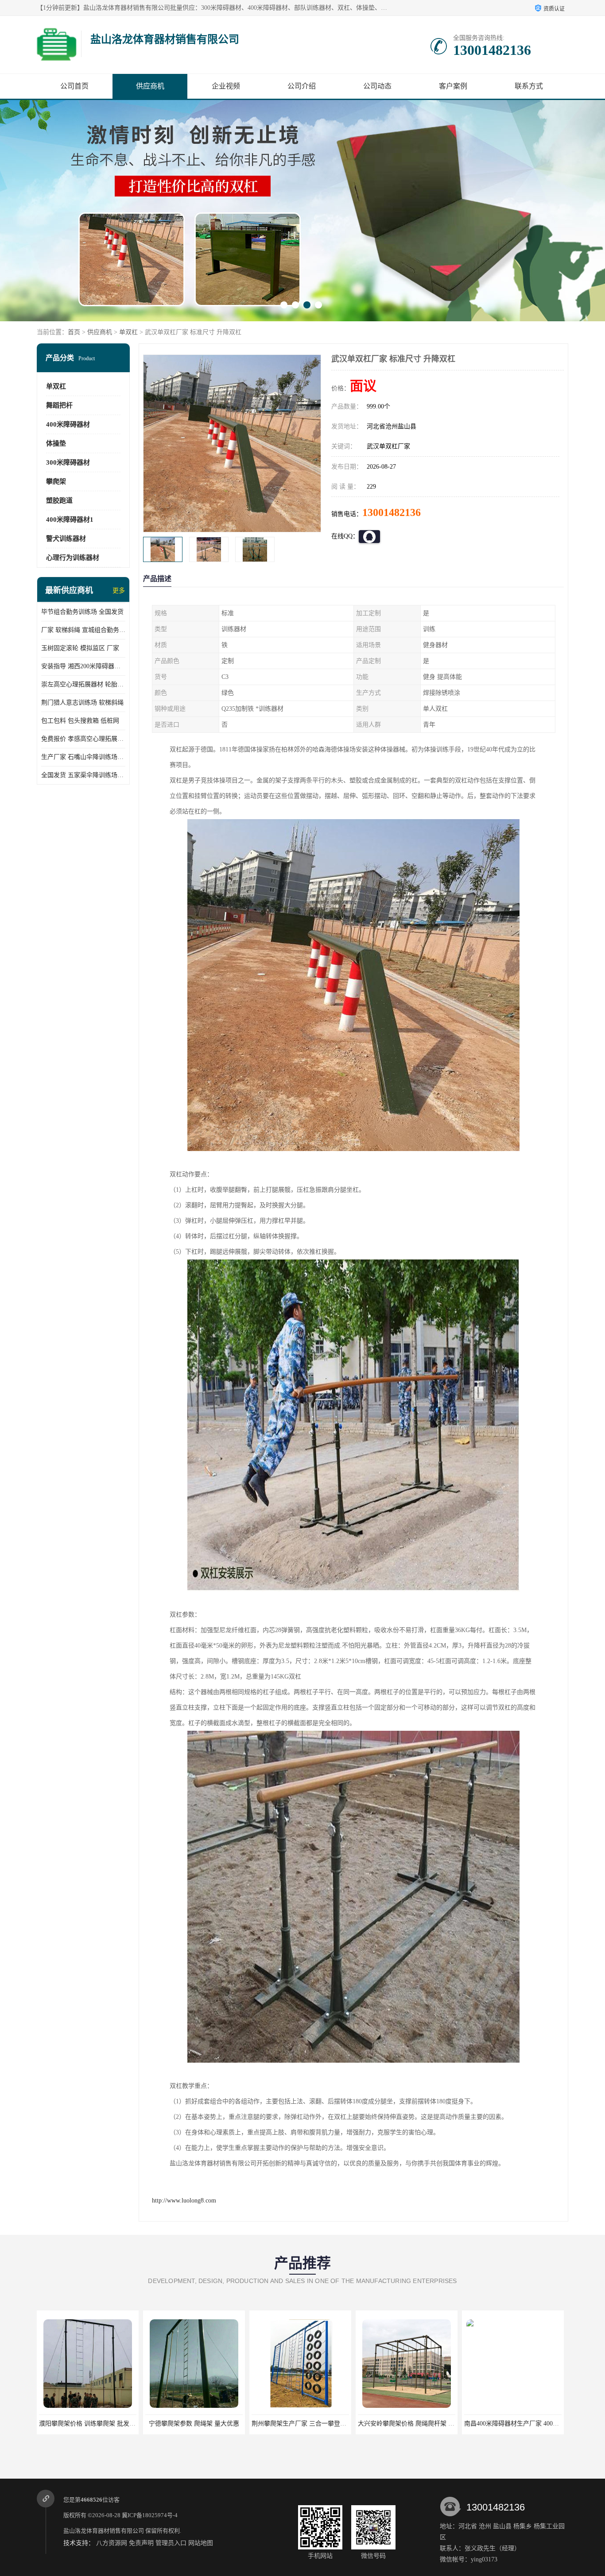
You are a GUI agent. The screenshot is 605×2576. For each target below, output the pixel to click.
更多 (119, 591)
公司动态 (377, 86)
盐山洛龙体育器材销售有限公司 (104, 2531)
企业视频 (226, 86)
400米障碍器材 (68, 424)
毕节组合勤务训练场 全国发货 (82, 612)
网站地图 (201, 2543)
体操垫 (56, 443)
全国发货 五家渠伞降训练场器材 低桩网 (83, 775)
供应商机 (150, 86)
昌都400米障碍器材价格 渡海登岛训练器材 (522, 2424)
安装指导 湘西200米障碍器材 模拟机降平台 (83, 666)
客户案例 (453, 86)
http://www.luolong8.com (184, 2201)
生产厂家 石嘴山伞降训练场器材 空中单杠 (83, 757)
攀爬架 (56, 481)
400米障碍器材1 (70, 520)
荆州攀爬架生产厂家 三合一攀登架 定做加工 (100, 2424)
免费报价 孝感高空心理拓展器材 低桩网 (83, 739)
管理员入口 (171, 2543)
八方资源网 (112, 2543)
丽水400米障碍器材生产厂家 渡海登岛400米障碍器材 (430, 2424)
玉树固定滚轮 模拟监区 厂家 (80, 648)
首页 (74, 332)
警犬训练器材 (66, 539)
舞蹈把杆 (59, 405)
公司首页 (74, 86)
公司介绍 (302, 86)
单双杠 (128, 332)
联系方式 (529, 86)
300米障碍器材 (68, 462)
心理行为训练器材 (73, 558)
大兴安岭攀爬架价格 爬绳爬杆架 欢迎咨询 (203, 2424)
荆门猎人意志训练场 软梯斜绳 (82, 703)
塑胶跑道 (59, 501)
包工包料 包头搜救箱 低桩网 (80, 721)
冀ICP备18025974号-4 (150, 2515)
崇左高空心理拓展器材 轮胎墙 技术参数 (83, 684)
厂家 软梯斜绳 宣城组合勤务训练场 (83, 630)
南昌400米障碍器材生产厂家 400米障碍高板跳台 (318, 2424)
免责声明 (141, 2543)
